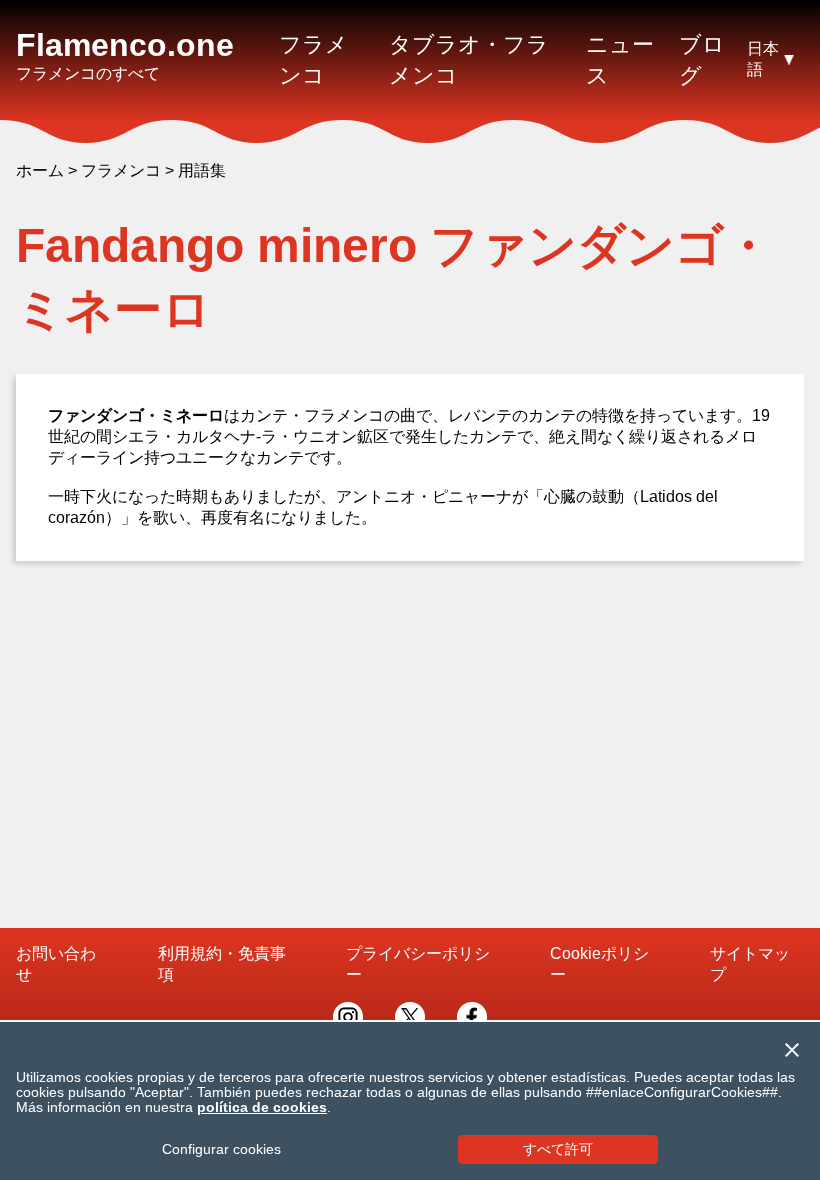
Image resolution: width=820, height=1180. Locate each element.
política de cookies (262, 1107)
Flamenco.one (125, 45)
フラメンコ (121, 170)
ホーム (40, 170)
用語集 (202, 170)
